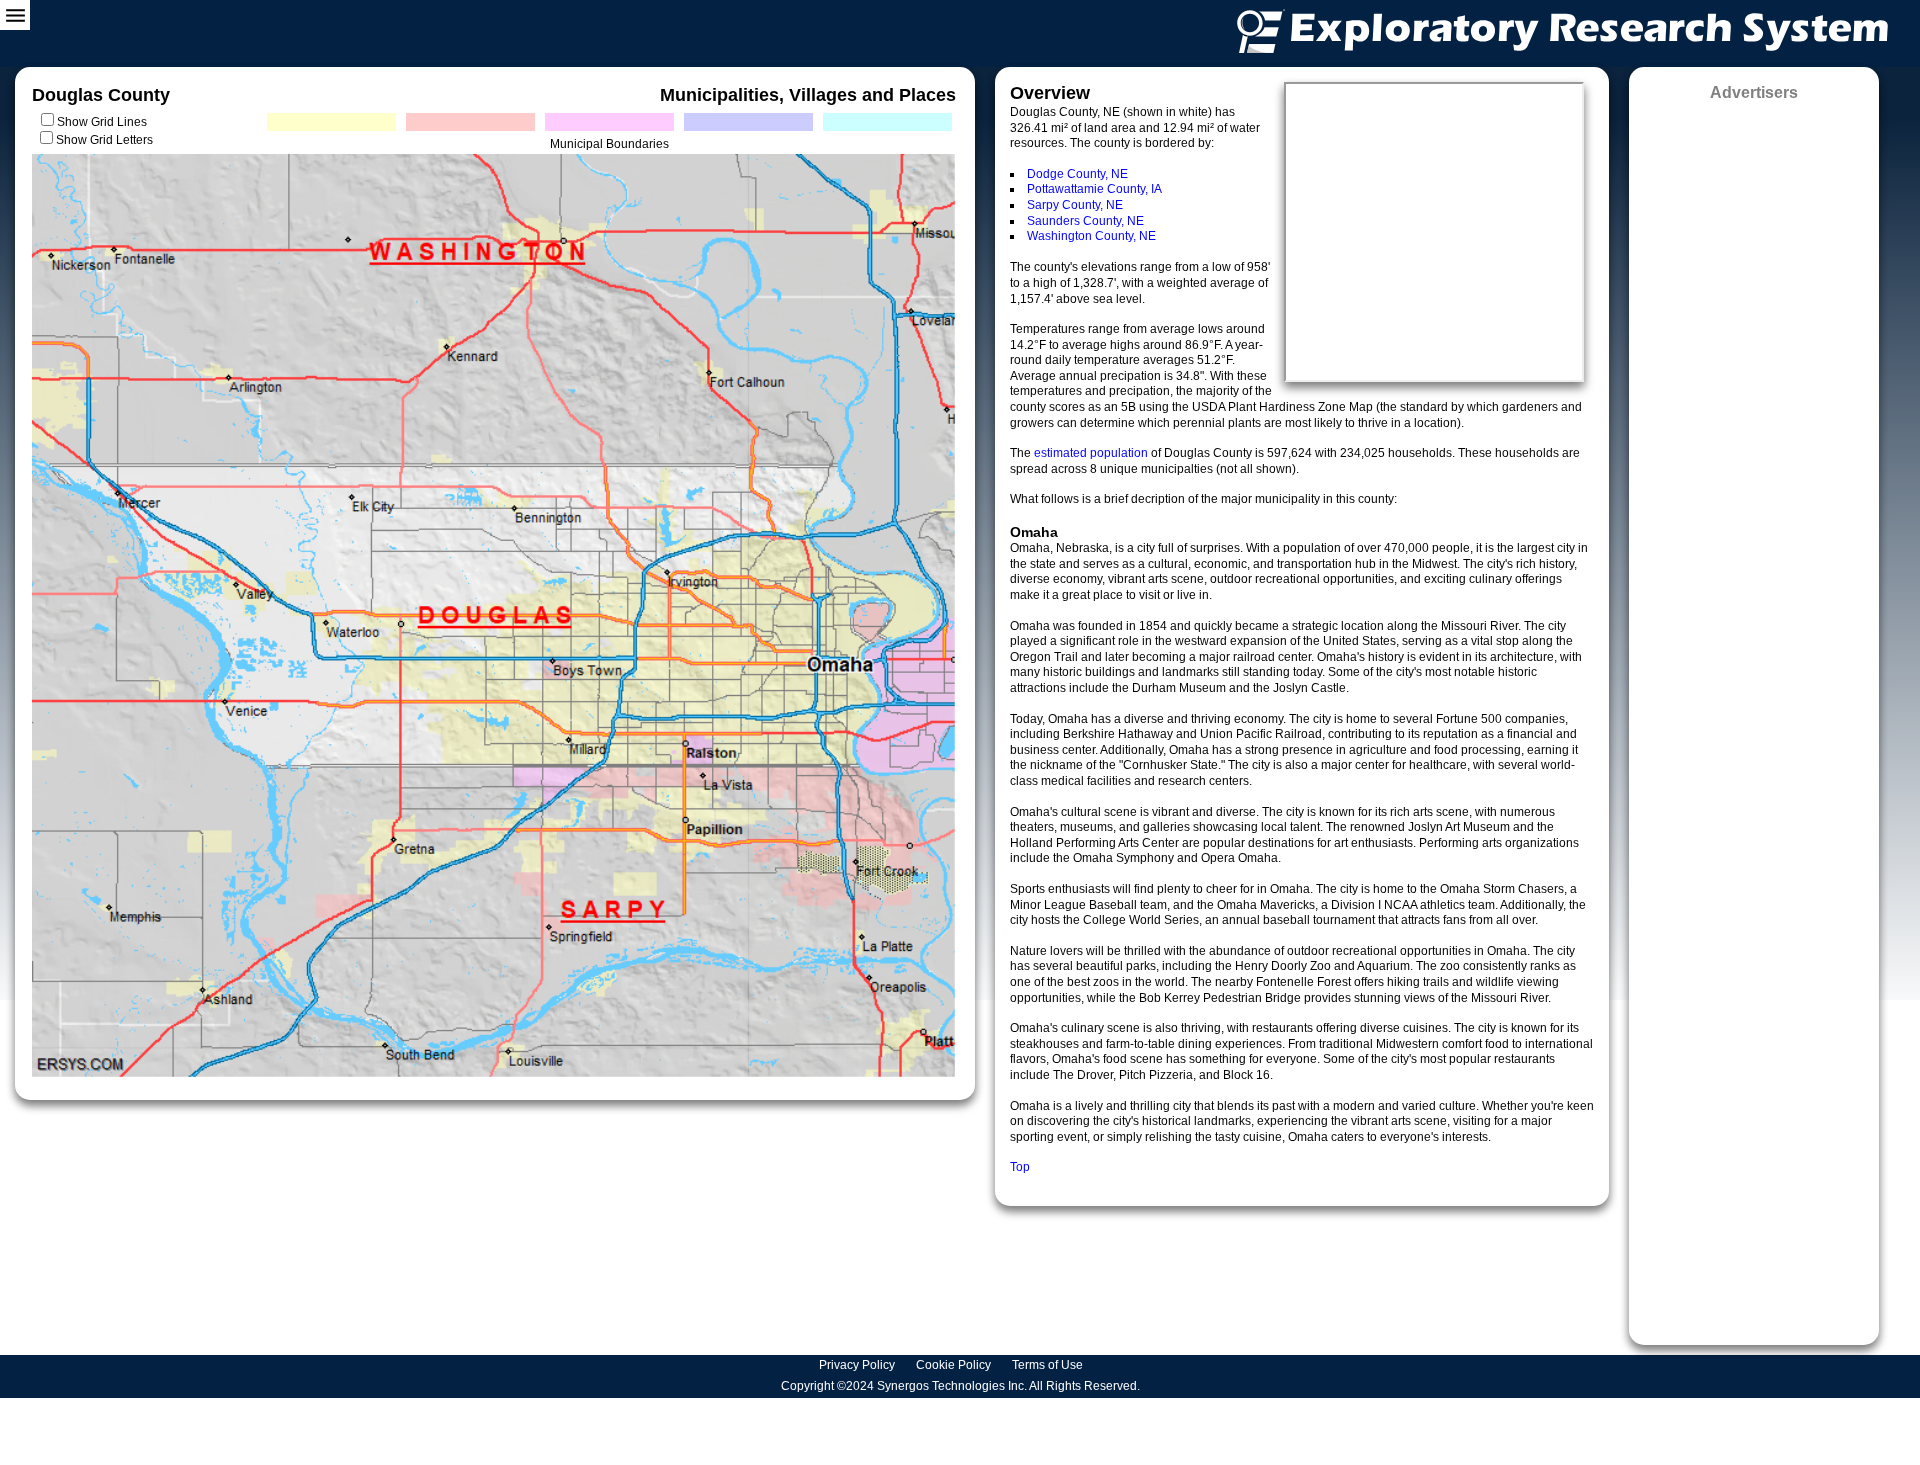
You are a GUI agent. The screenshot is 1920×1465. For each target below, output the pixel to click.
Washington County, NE (1091, 236)
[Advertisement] (1754, 716)
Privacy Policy (858, 1365)
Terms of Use (1049, 1365)
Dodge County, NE (1077, 174)
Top (1020, 1167)
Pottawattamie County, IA (1094, 189)
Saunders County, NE (1085, 221)
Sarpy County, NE (1075, 205)
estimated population (1092, 453)
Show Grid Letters (104, 140)
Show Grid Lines (105, 122)
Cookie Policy (955, 1365)
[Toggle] (15, 15)
